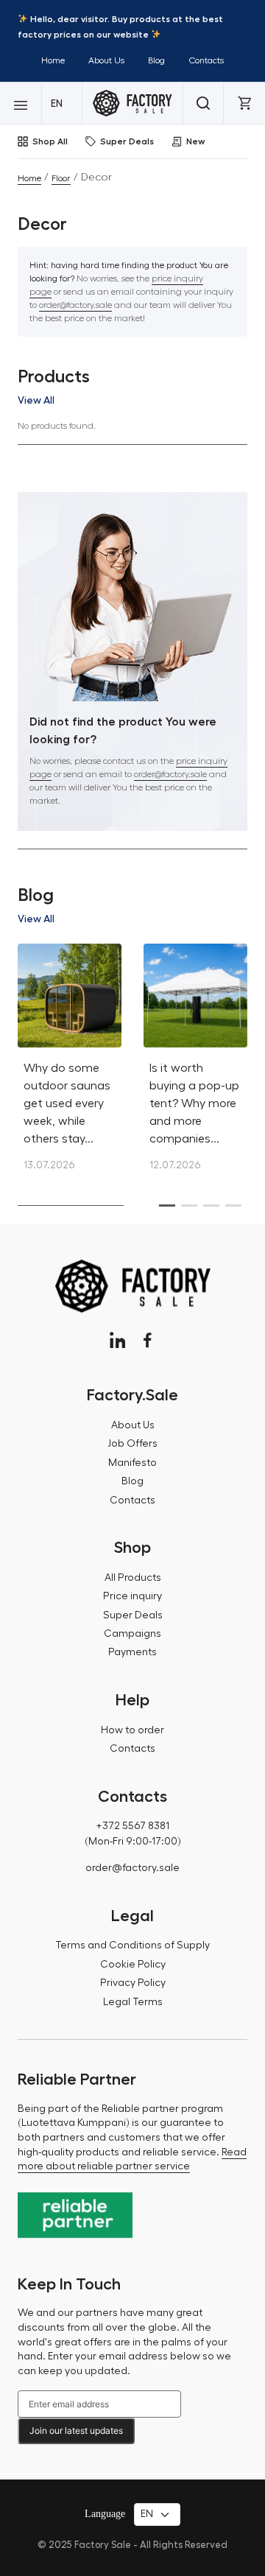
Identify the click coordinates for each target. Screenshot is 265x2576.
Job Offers (132, 1444)
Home (53, 60)
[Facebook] (148, 1340)
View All (36, 400)
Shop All (50, 141)
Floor (61, 178)
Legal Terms (133, 2002)
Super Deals (127, 141)
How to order (132, 1730)
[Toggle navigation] (21, 103)
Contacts (206, 60)
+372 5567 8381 (132, 1826)
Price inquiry (132, 1596)
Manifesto (132, 1463)
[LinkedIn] (117, 1340)
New (195, 141)
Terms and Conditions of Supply (132, 1945)
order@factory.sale (75, 305)
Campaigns (132, 1634)
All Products (133, 1578)
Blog (156, 60)
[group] (70, 1066)
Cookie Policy (133, 1965)
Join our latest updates (76, 2431)
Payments (132, 1652)
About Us (106, 60)
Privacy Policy (133, 1983)
